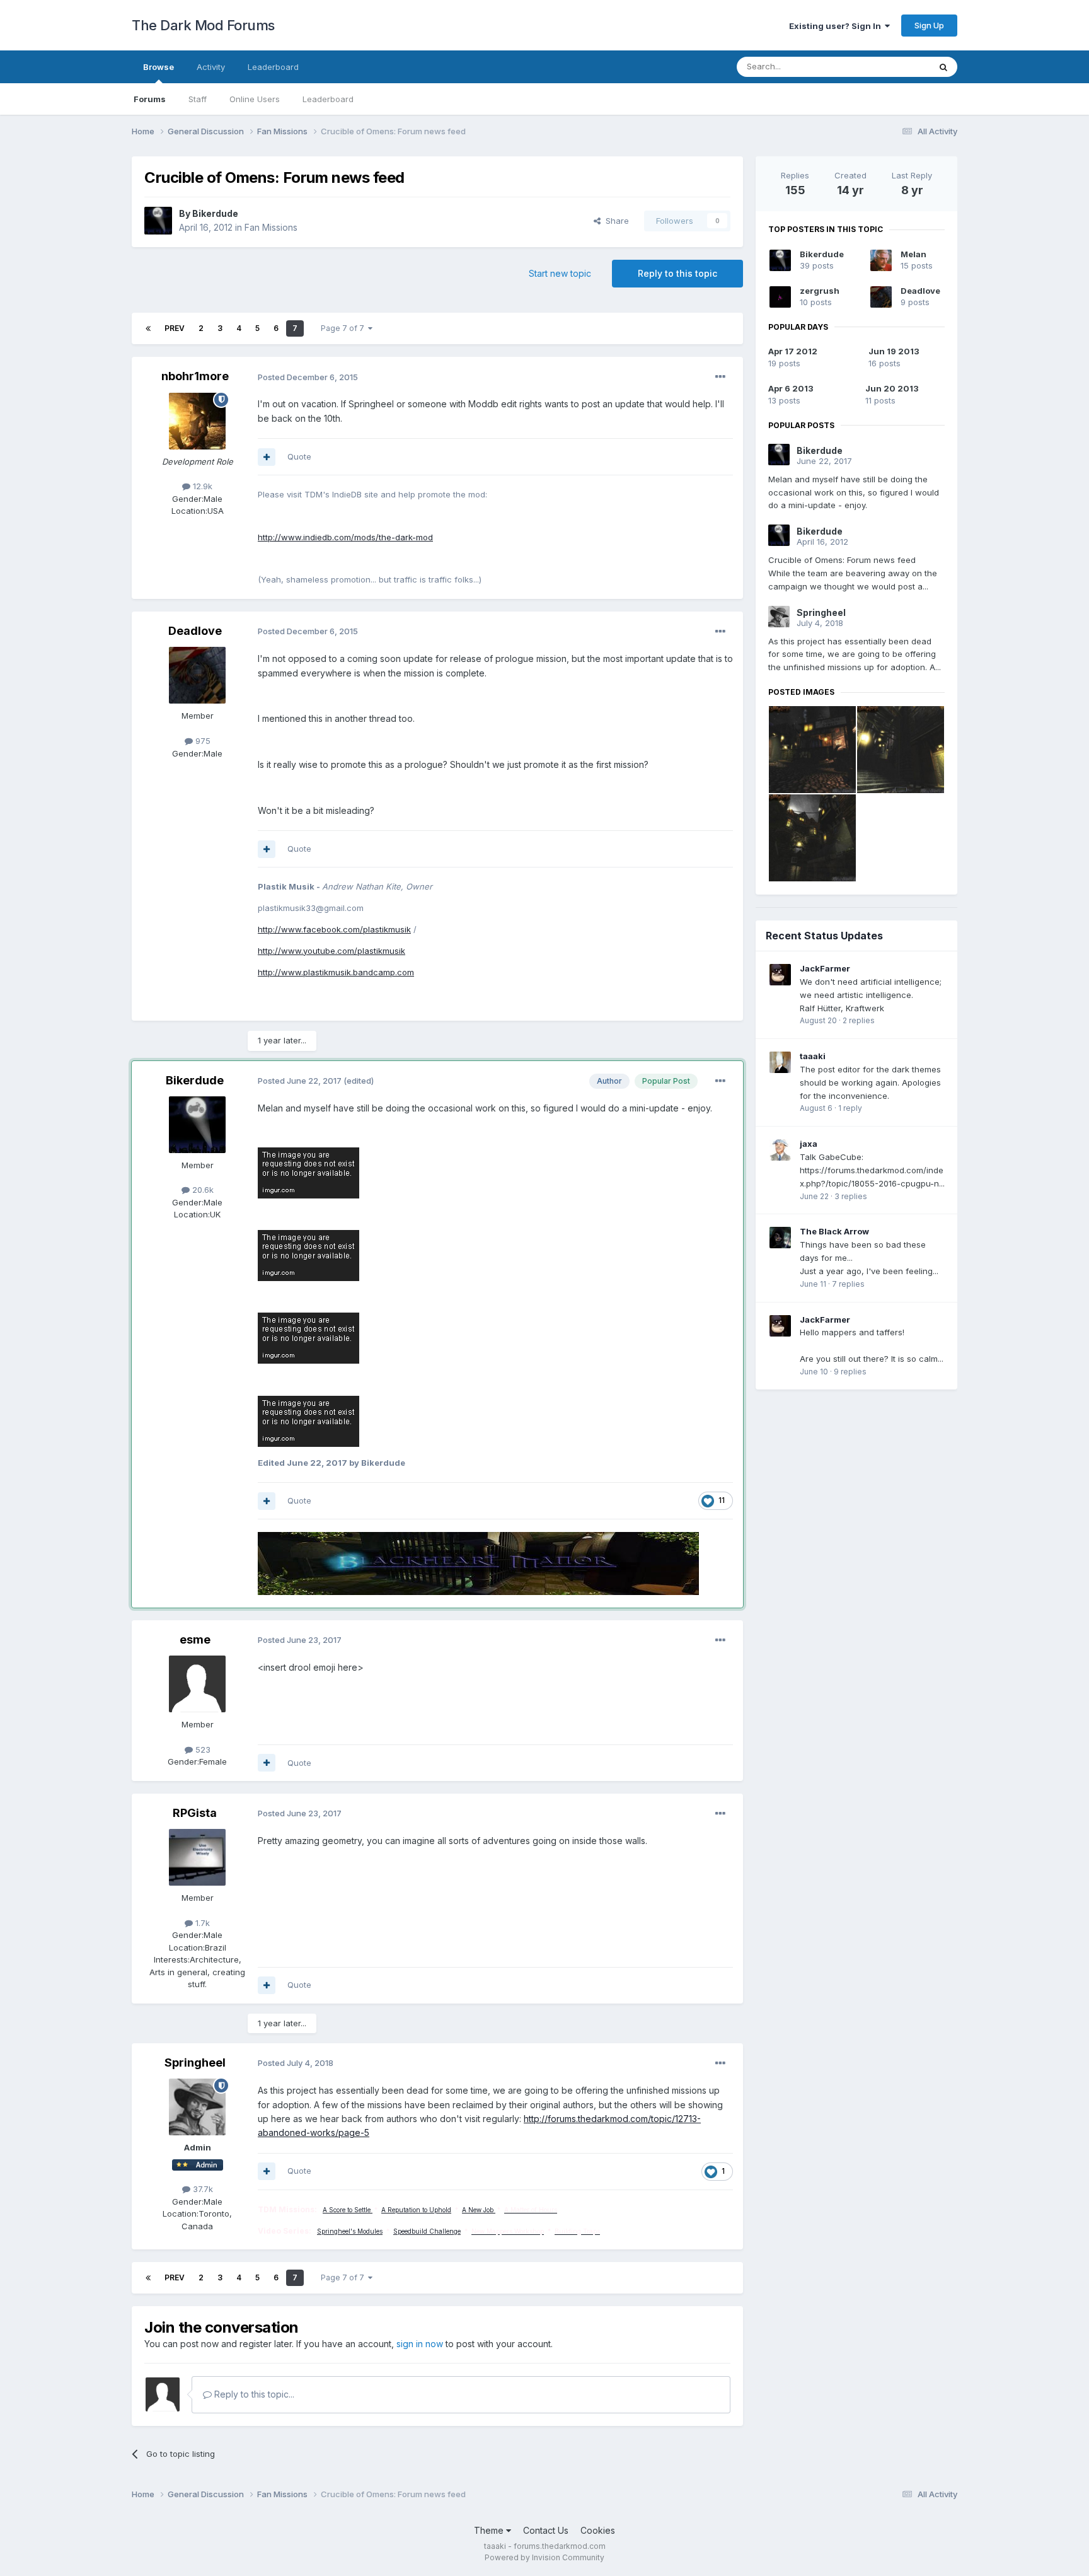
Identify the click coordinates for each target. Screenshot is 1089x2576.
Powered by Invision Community (544, 2557)
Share (615, 221)
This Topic (893, 67)
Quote (299, 456)
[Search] (943, 67)
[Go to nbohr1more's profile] (197, 421)
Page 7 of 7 (344, 328)
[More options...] (720, 377)
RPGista (195, 1813)
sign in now (420, 2344)
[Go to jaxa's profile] (780, 1150)
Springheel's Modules (350, 2231)
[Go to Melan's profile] (881, 260)
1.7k (201, 1923)
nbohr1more (195, 376)
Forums (150, 99)
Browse (158, 67)
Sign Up (929, 25)
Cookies (598, 2530)
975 (202, 741)
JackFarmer (825, 968)
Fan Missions (271, 227)
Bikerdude (215, 213)
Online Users (255, 99)
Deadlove (195, 631)
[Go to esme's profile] (197, 1684)
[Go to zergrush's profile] (780, 297)
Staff (198, 99)
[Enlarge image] (308, 1172)
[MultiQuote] (267, 457)
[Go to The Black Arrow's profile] (780, 1238)
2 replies (859, 1020)
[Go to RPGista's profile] (197, 1857)
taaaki (813, 1056)
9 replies (850, 1372)
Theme (490, 2530)
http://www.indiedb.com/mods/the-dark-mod (345, 537)
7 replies (848, 1284)
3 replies (851, 1196)
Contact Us (546, 2530)
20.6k (202, 1190)
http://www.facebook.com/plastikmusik (334, 929)
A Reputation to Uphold (416, 2210)
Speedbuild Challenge (427, 2231)
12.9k (201, 486)
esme (195, 1639)
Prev (175, 328)
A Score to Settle (348, 2210)
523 (202, 1749)
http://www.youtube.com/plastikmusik (331, 951)
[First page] (148, 328)
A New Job (479, 2210)
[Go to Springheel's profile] (197, 2107)
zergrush (820, 291)
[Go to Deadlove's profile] (197, 675)
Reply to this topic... (253, 2394)
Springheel (195, 2063)
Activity (211, 67)
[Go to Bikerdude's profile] (158, 221)
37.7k (202, 2189)
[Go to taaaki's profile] (780, 1062)
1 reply (850, 1108)
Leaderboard (328, 99)
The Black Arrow (834, 1231)
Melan (913, 254)
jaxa (809, 1144)
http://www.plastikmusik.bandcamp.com (336, 972)
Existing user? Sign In (837, 26)
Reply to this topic (677, 273)
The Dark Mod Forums (203, 25)
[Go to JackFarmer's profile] (780, 975)
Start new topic (560, 273)
